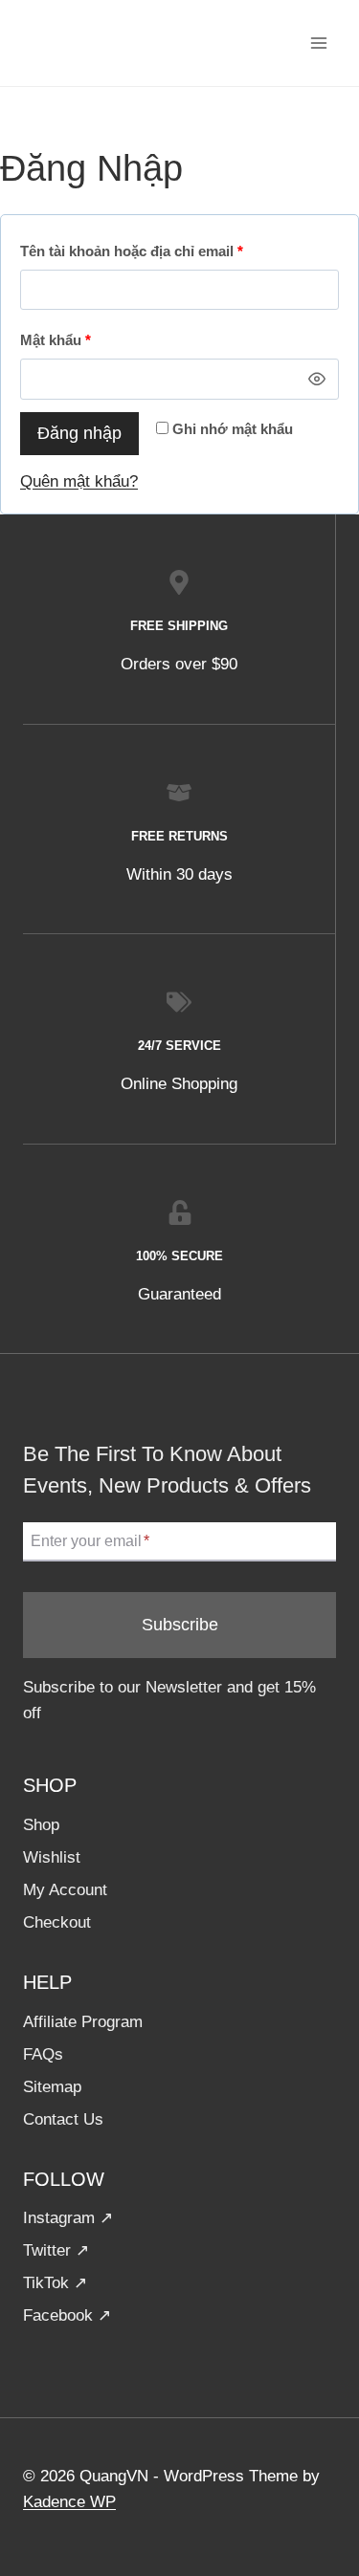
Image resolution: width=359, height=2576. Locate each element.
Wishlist (52, 1857)
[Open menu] (318, 43)
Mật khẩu (60, 345)
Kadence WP (69, 2502)
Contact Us (63, 2119)
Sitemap (52, 2087)
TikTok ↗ (55, 2283)
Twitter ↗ (56, 2250)
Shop (41, 1825)
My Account (65, 1890)
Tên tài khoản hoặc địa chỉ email (136, 256)
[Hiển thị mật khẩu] (317, 379)
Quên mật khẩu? (79, 481)
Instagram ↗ (68, 2218)
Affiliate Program (83, 2022)
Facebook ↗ (67, 2315)
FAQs (43, 2054)
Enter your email (90, 1541)
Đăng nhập (79, 433)
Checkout (57, 1922)
